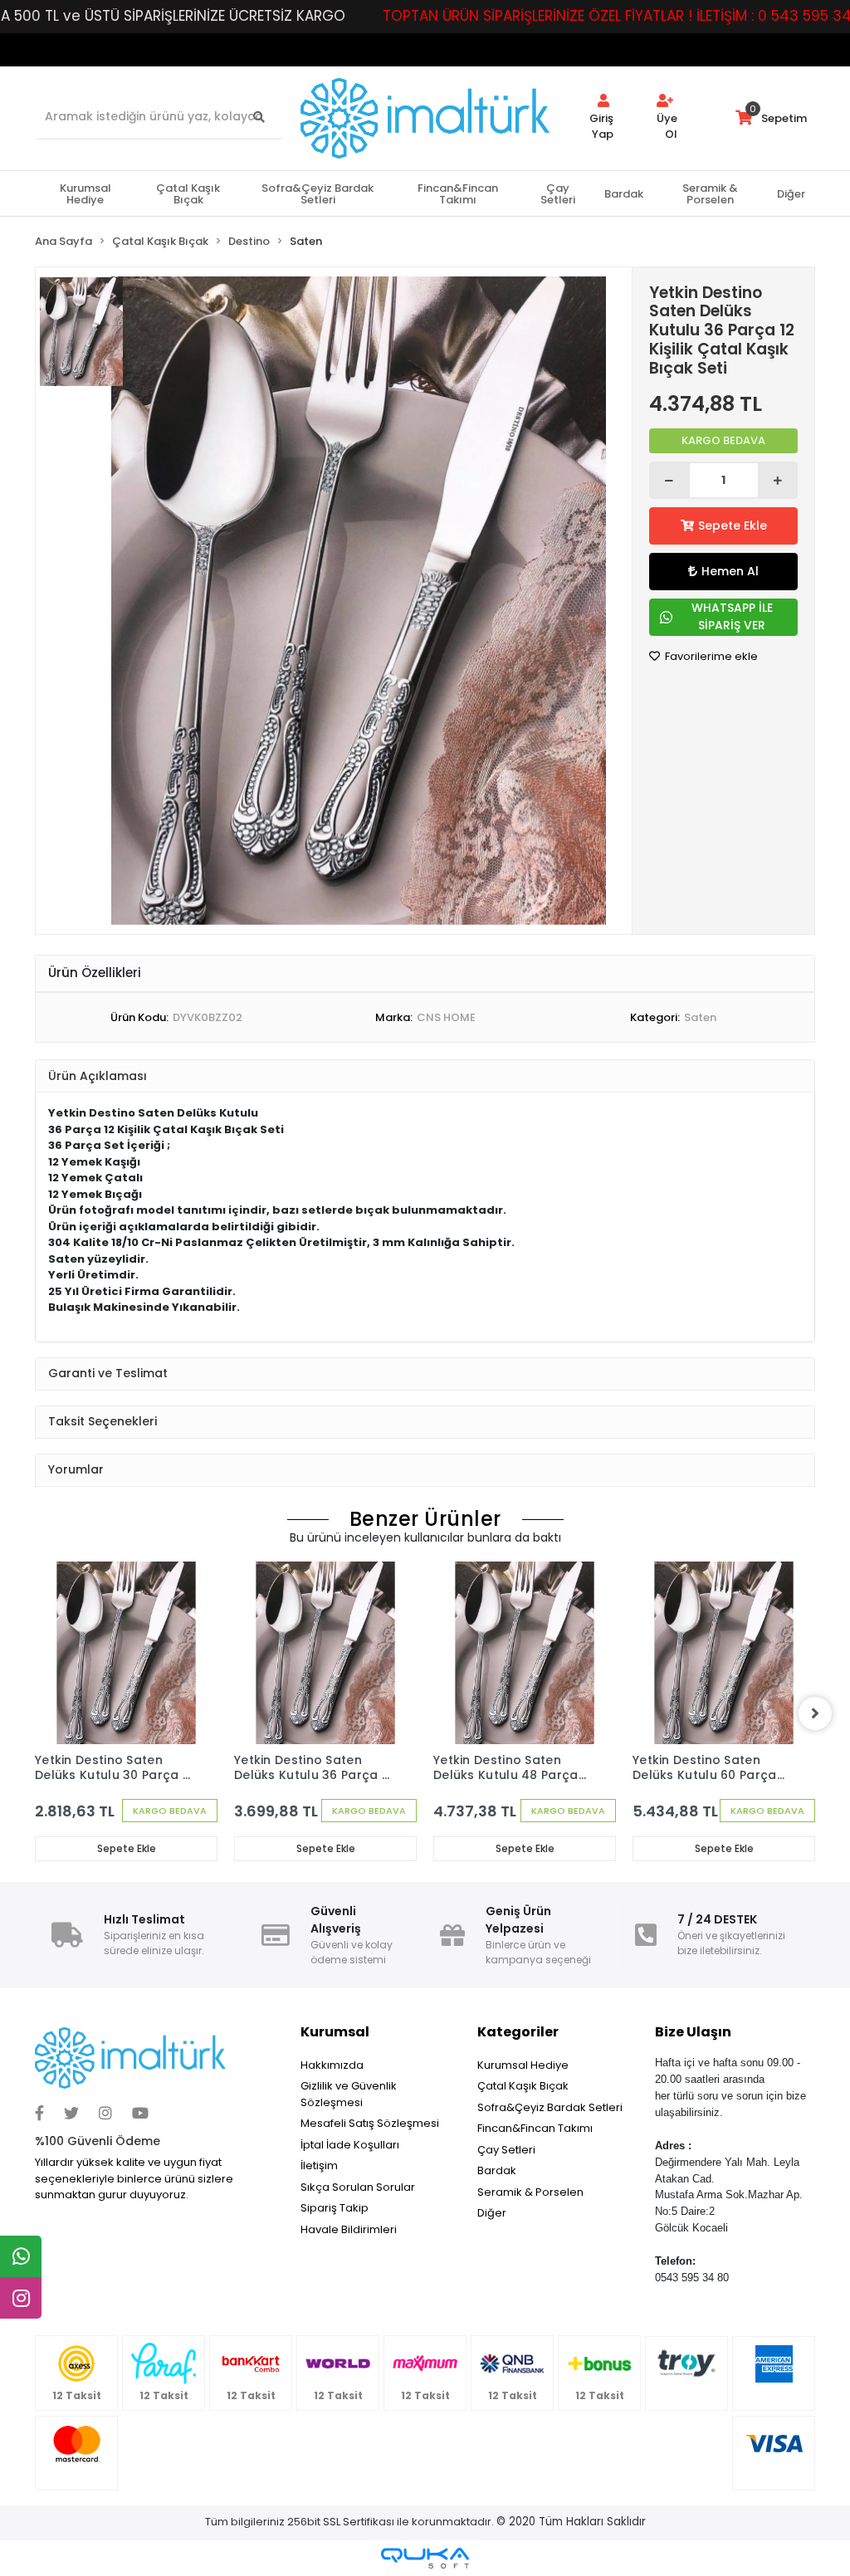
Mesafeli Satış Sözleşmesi (370, 2123)
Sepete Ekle (733, 525)
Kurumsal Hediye (523, 2065)
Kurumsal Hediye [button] (85, 194)
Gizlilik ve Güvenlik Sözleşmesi (349, 2094)
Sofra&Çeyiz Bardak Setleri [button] (318, 194)
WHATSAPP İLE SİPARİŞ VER (732, 616)
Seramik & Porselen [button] (710, 194)
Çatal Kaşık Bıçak (523, 2086)
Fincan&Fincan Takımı (535, 2128)
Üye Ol (667, 127)
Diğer (492, 2213)
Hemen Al (730, 571)
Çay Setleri (506, 2150)
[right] (815, 1713)
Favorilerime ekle (710, 656)
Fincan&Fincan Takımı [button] (458, 194)
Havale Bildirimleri (349, 2229)
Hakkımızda (332, 2065)
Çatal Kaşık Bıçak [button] (188, 194)
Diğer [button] (791, 194)
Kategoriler (518, 2032)
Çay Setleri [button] (558, 194)
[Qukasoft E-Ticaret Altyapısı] (425, 2558)
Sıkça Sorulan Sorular (358, 2187)
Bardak (497, 2170)
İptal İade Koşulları (350, 2145)
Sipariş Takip (335, 2208)
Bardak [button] (624, 194)
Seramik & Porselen (530, 2192)
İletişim (319, 2165)
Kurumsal (335, 2032)
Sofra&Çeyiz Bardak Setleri (550, 2107)
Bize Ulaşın (693, 2032)
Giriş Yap (601, 127)
